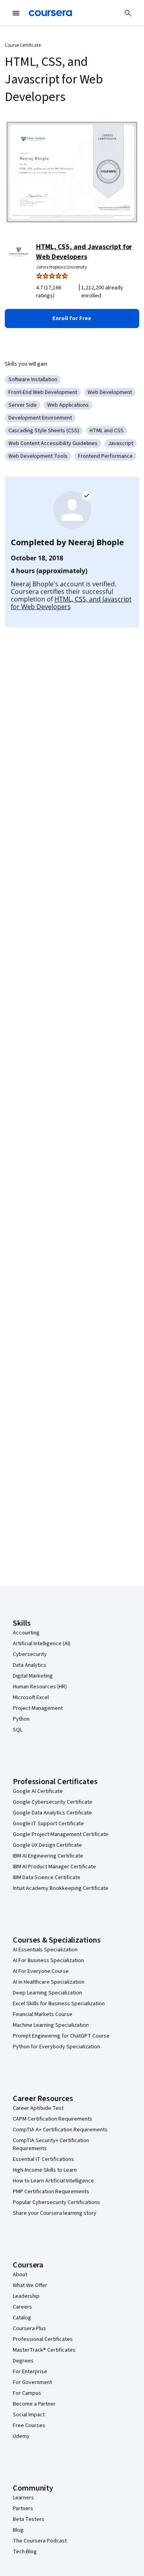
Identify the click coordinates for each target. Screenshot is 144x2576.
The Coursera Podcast (40, 2541)
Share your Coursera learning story (55, 2213)
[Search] (128, 13)
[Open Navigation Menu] (16, 13)
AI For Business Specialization (48, 1961)
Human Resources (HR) (40, 1687)
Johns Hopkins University (62, 267)
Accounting (26, 1633)
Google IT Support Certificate (48, 1824)
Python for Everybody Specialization (56, 2047)
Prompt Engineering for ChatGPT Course (61, 2036)
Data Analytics (30, 1665)
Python (21, 1719)
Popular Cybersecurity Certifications (56, 2202)
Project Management (38, 1708)
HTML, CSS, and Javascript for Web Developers (84, 252)
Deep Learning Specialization (47, 1993)
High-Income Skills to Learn (45, 2170)
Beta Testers (29, 2519)
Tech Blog (25, 2552)
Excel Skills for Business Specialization (59, 2004)
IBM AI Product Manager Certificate (54, 1867)
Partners (23, 2509)
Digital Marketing (33, 1676)
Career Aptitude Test (38, 2108)
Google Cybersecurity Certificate (53, 1802)
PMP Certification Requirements (51, 2192)
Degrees (23, 2361)
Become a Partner (34, 2404)
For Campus (27, 2393)
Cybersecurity (30, 1654)
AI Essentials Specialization (45, 1950)
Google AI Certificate (38, 1791)
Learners (23, 2498)
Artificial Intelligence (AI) (42, 1644)
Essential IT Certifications (43, 2159)
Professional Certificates (43, 2339)
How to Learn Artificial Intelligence (53, 2181)
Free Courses (29, 2426)
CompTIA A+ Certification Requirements (60, 2130)
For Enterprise (30, 2372)
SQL (18, 1730)
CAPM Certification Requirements (53, 2119)
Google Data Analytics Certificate (52, 1813)
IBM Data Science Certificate (47, 1878)
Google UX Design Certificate (47, 1845)
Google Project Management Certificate (61, 1834)
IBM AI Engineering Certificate (48, 1856)
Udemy (21, 2436)
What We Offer (30, 2285)
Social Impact (29, 2415)
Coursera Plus (29, 2329)
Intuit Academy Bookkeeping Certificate (61, 1888)
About (20, 2275)
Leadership (26, 2296)
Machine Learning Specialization (51, 2025)
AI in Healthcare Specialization (49, 1982)
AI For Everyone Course (41, 1971)
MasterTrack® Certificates (44, 2350)
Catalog (22, 2318)
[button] (72, 319)
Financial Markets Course (43, 2014)
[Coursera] (50, 13)
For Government (32, 2382)
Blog (18, 2530)
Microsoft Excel (31, 1698)
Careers (22, 2307)
